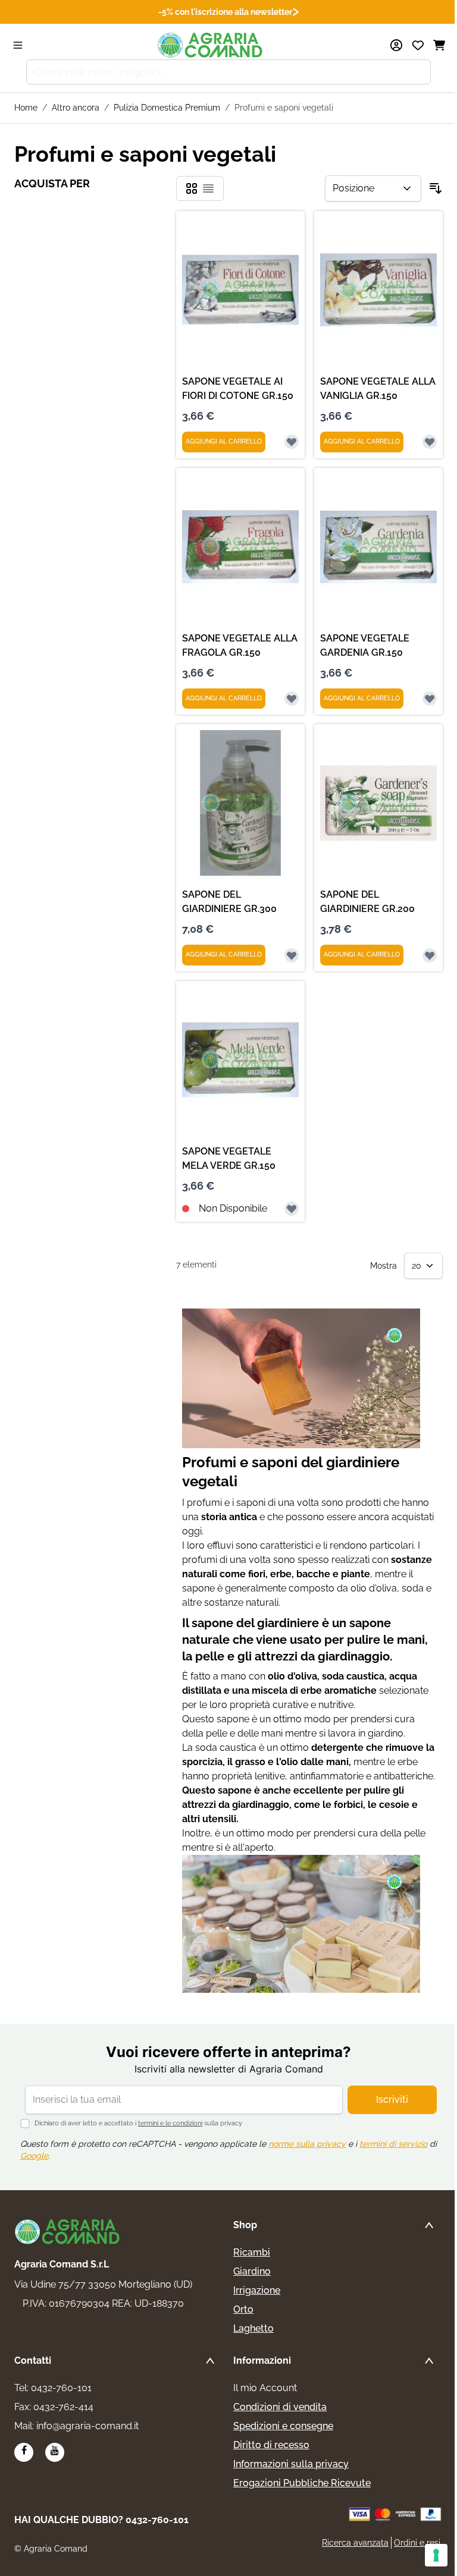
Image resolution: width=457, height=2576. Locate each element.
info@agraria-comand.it (87, 2426)
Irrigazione (257, 2290)
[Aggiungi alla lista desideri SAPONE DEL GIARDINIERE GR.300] (292, 955)
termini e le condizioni (170, 2123)
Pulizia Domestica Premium (167, 108)
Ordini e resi (417, 2543)
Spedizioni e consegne (283, 2426)
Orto (243, 2309)
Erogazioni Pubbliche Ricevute (302, 2483)
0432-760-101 (61, 2388)
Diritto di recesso (271, 2445)
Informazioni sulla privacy (291, 2464)
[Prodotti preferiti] (418, 45)
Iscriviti (392, 2100)
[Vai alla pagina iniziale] (211, 45)
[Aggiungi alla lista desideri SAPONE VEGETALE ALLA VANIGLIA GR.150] (430, 442)
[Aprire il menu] (18, 45)
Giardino (252, 2271)
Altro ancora (76, 108)
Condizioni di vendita (280, 2407)
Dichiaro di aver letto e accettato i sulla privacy (138, 2123)
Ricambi (252, 2252)
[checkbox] (192, 188)
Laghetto (253, 2328)
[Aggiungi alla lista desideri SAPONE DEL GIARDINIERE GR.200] (430, 955)
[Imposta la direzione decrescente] (436, 188)
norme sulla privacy (307, 2144)
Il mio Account (265, 2388)
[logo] (68, 2232)
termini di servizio (393, 2144)
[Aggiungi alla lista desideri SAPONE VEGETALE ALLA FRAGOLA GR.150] (292, 699)
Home (26, 108)
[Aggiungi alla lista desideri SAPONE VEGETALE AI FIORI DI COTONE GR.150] (292, 442)
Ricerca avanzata (355, 2543)
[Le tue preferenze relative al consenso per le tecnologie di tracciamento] (436, 2555)
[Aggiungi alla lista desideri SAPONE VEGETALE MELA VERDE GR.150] (292, 1209)
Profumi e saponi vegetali (284, 108)
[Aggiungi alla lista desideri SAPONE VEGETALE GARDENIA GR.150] (430, 699)
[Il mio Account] (396, 45)
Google (34, 2156)
